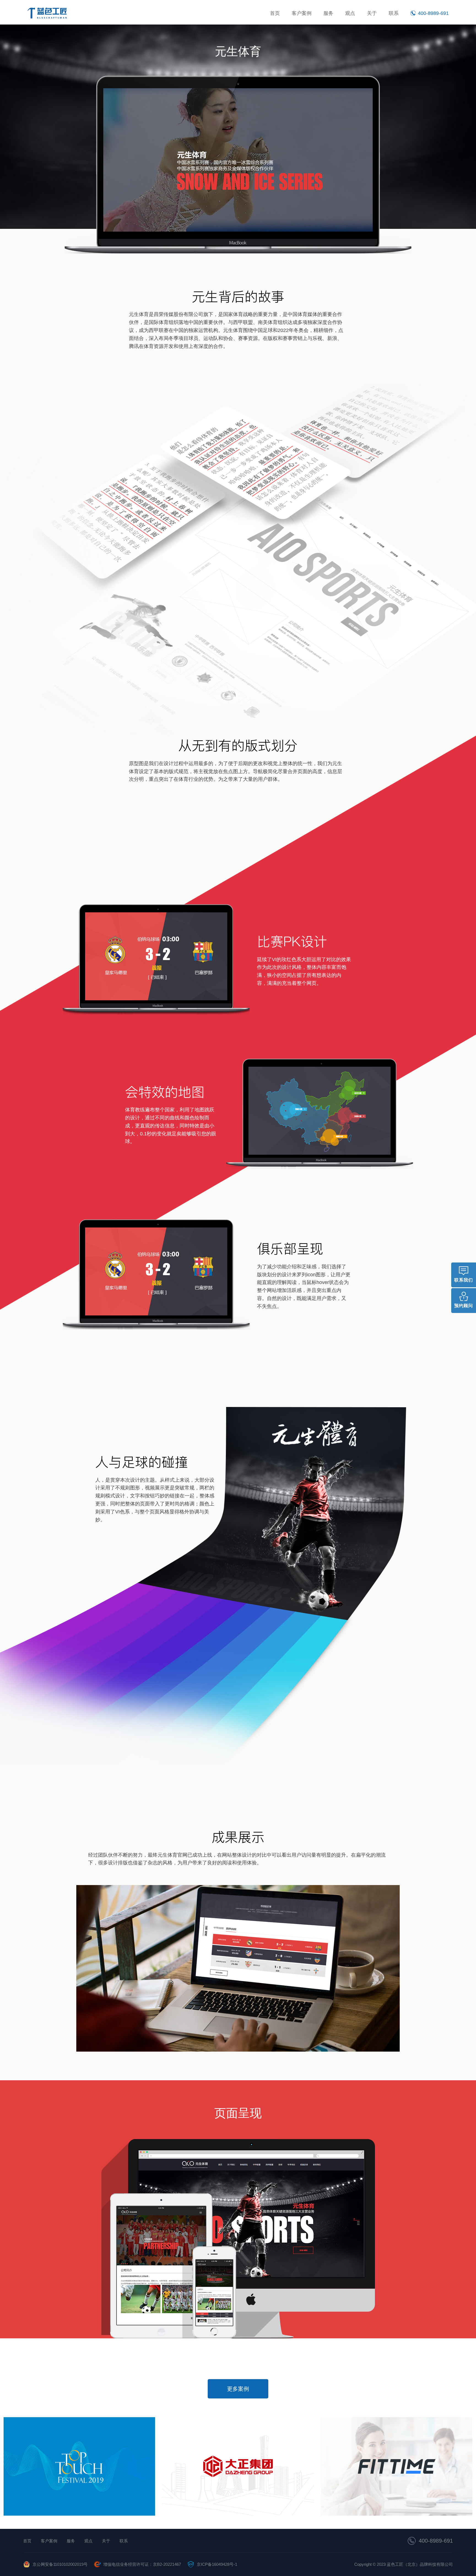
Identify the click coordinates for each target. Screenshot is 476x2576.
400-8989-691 (436, 2541)
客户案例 (302, 13)
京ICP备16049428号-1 (217, 2564)
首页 (275, 13)
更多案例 (238, 2389)
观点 (350, 13)
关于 (372, 13)
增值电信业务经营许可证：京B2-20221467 (142, 2564)
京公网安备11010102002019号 (60, 2564)
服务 (328, 13)
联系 (394, 13)
